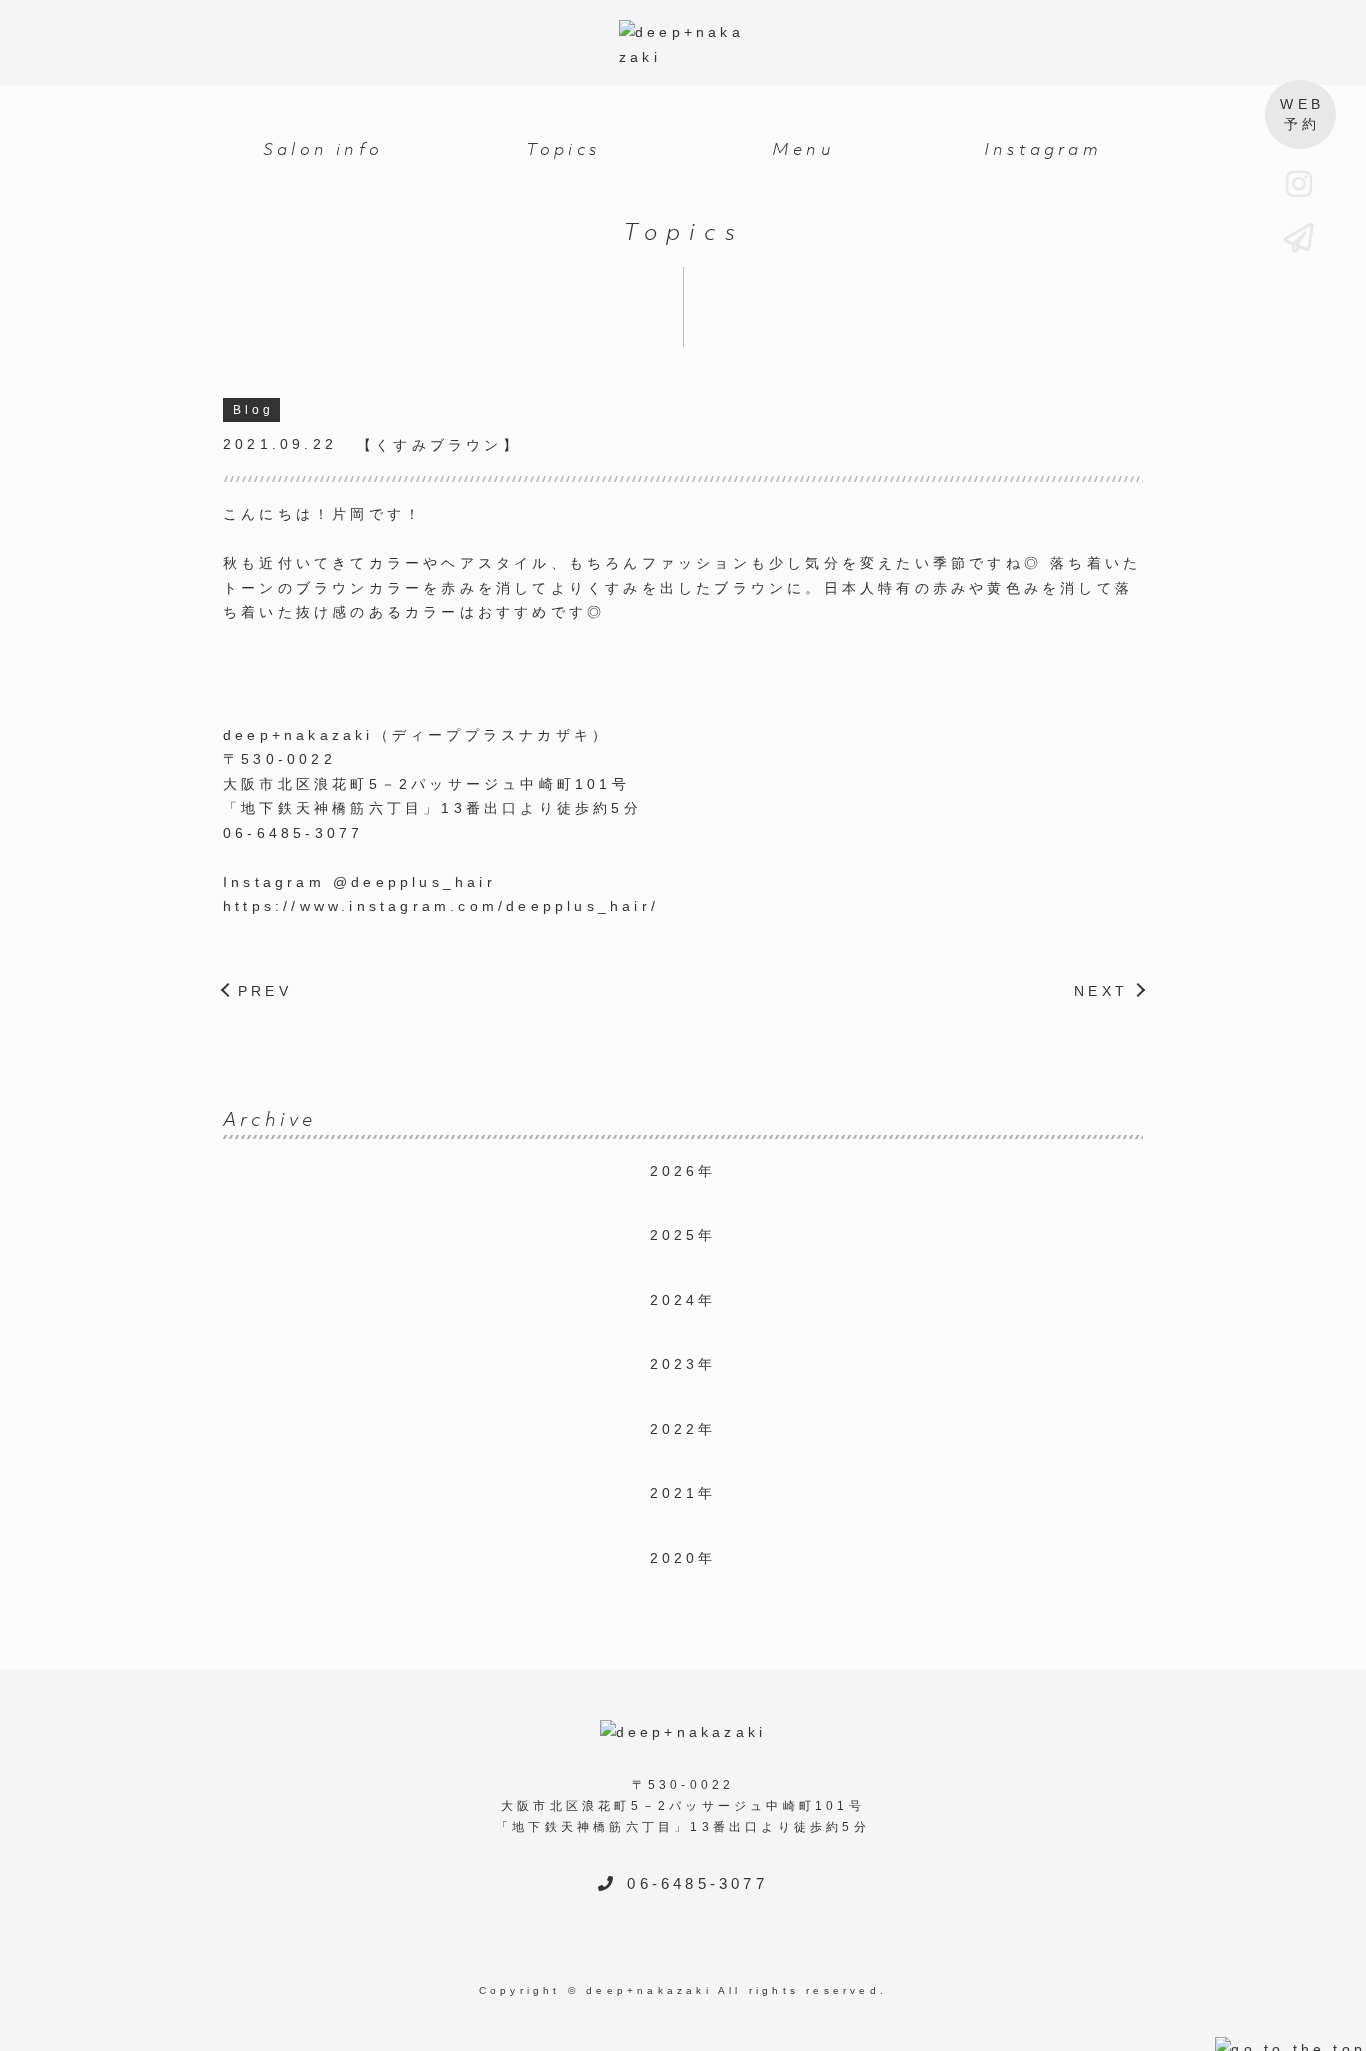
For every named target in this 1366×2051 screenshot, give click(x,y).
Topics (563, 149)
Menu (803, 149)
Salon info (323, 149)
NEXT (1101, 991)
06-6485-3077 (697, 1883)
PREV (265, 991)
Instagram (1043, 149)
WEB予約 (1302, 114)
